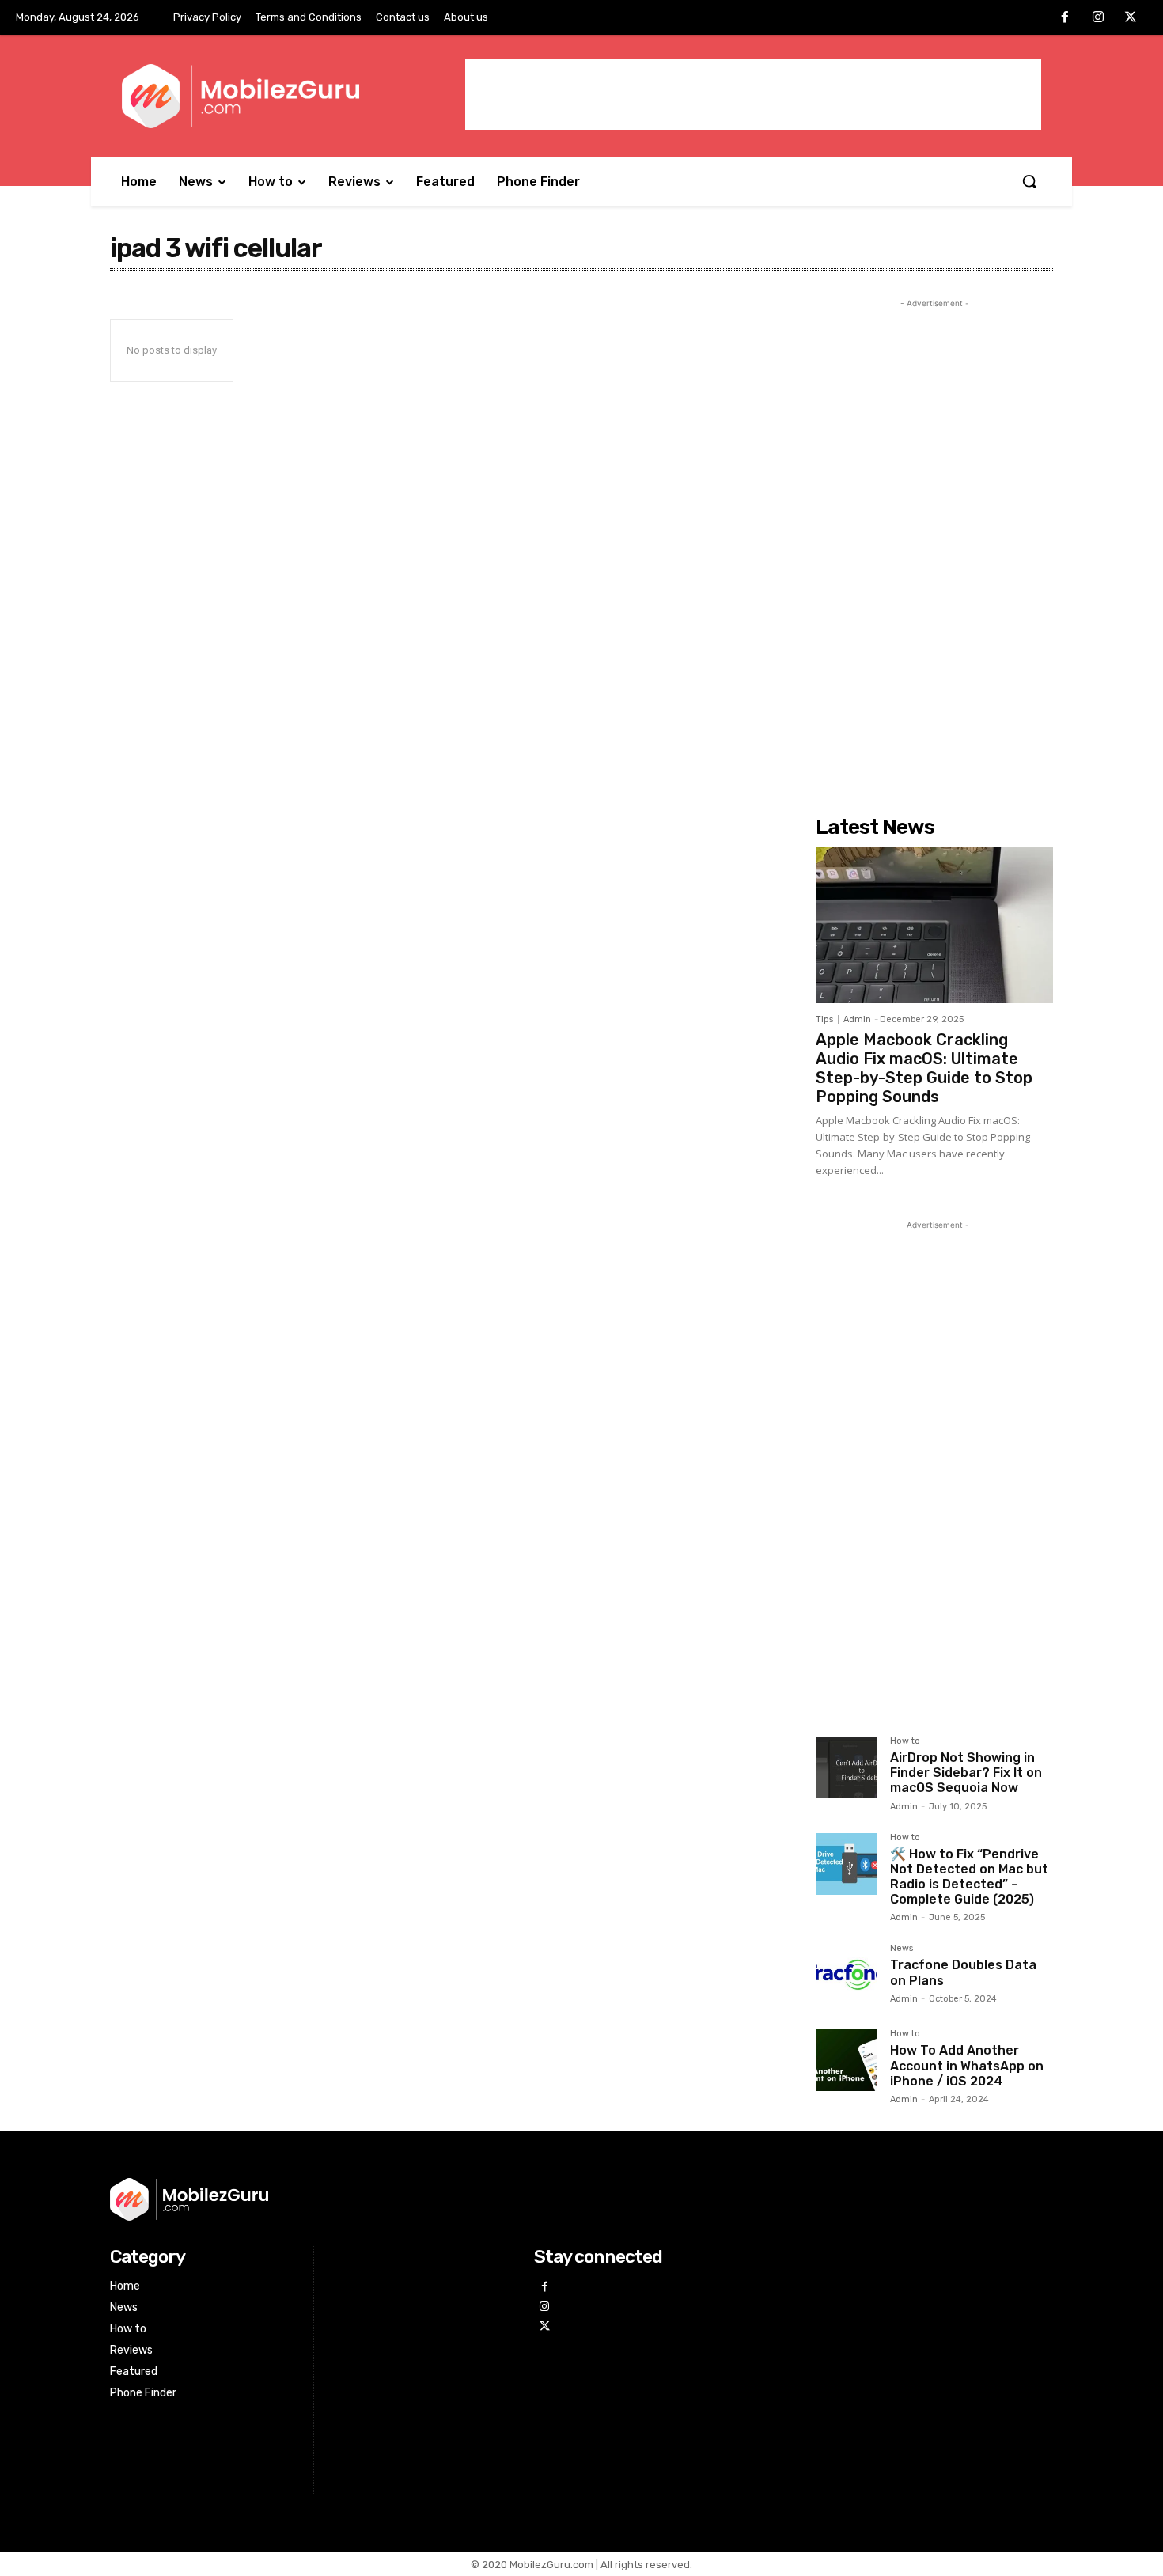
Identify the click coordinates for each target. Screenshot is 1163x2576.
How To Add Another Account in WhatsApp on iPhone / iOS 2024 (967, 2065)
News (902, 1949)
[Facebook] (1065, 18)
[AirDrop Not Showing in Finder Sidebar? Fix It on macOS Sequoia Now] (847, 1767)
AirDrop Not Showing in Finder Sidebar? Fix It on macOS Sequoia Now (966, 1773)
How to (905, 1741)
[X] (1131, 18)
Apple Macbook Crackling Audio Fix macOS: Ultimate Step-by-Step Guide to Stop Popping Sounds (924, 1068)
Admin (857, 1019)
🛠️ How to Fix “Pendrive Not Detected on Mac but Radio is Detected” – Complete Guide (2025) (969, 1877)
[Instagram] (1098, 18)
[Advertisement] (753, 94)
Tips (824, 1019)
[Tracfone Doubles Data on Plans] (847, 1975)
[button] (1029, 181)
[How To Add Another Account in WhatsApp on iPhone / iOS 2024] (847, 2060)
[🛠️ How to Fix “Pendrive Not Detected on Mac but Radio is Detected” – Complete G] (847, 1864)
